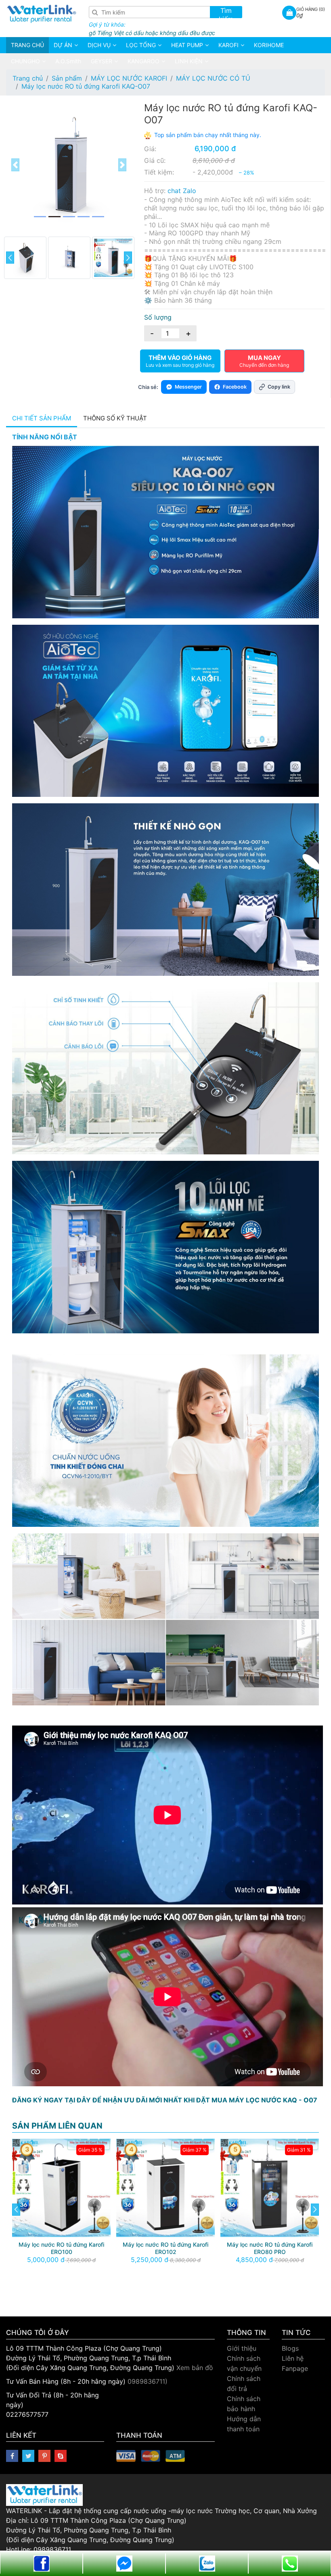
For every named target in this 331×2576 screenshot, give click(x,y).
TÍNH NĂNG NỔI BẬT (45, 437)
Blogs (290, 2348)
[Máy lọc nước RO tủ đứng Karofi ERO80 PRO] (165, 2187)
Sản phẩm (67, 78)
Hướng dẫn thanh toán (244, 2424)
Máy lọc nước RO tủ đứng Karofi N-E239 (270, 2248)
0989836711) (148, 2381)
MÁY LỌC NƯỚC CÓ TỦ (213, 78)
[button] (16, 165)
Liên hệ (293, 2358)
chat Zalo (182, 191)
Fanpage (295, 2368)
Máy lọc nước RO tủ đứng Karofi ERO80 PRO (165, 2248)
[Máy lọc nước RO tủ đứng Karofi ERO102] (61, 2187)
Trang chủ (28, 78)
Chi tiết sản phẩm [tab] (42, 418)
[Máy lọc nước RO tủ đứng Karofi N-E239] (270, 2187)
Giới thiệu (242, 2348)
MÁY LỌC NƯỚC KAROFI (129, 78)
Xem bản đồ (195, 2368)
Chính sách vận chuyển (244, 2363)
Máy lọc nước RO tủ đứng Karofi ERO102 (61, 2248)
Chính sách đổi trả (244, 2384)
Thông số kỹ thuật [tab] (115, 418)
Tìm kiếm (226, 12)
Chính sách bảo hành (244, 2404)
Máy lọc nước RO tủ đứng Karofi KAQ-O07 (86, 86)
